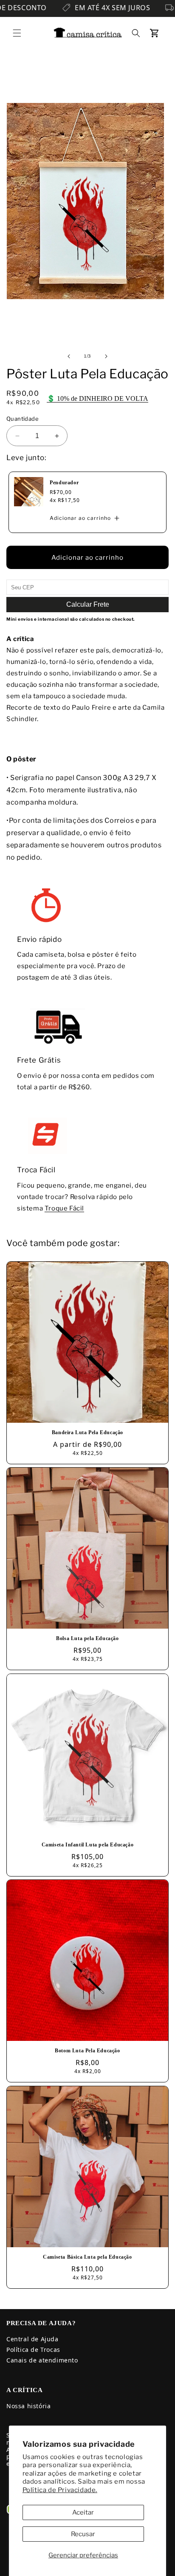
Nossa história (28, 2406)
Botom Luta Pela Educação (87, 2051)
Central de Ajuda (32, 2339)
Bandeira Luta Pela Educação (87, 1432)
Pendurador (64, 483)
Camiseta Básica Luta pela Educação (87, 2257)
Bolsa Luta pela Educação (87, 1638)
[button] (17, 33)
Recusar (83, 2534)
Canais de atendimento (42, 2360)
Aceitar (83, 2512)
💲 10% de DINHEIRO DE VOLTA (97, 398)
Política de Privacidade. (60, 2490)
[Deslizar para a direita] (106, 356)
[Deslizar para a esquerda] (69, 356)
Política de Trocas (33, 2350)
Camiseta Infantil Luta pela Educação (88, 1845)
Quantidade (23, 419)
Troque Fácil (64, 1208)
